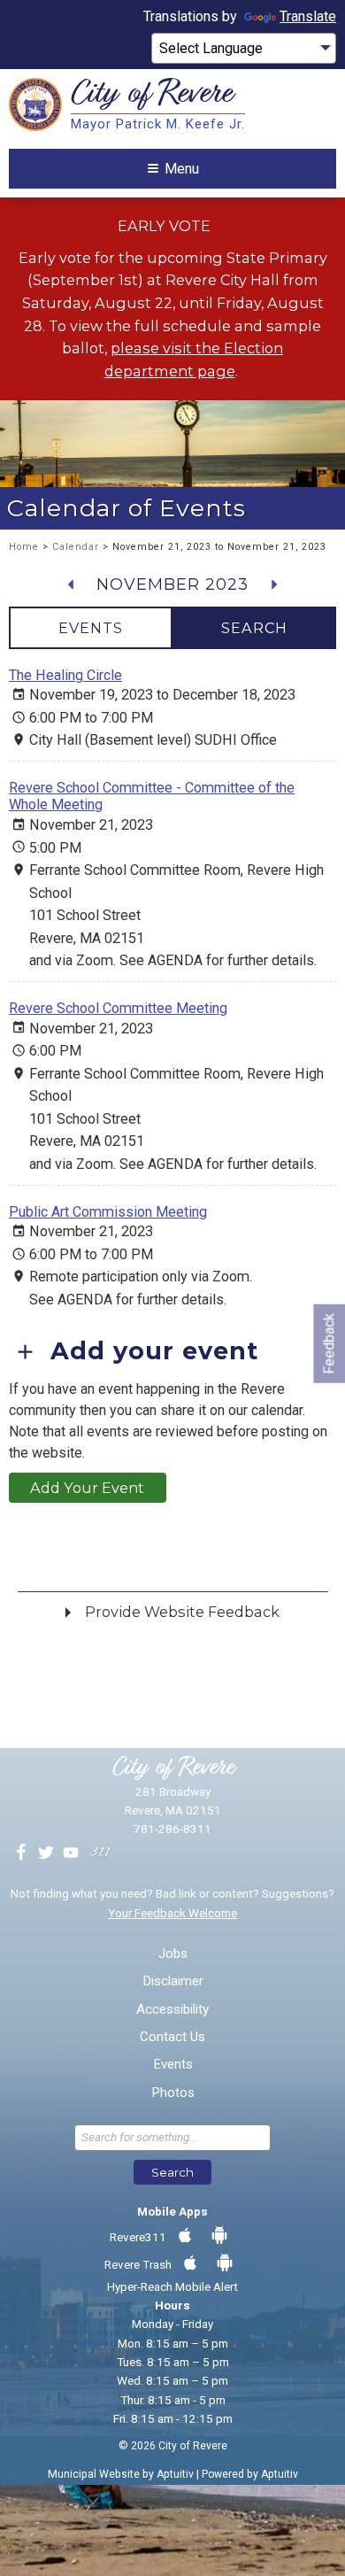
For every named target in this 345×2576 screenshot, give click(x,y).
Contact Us (172, 2037)
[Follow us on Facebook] (21, 1853)
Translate (308, 16)
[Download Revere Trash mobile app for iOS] (190, 2263)
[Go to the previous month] (71, 584)
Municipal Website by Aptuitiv (121, 2474)
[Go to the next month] (274, 584)
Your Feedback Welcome (172, 1913)
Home (24, 547)
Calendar (76, 547)
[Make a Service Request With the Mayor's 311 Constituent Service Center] (100, 1853)
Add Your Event (87, 1488)
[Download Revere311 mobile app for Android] (219, 2236)
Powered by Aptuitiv (250, 2474)
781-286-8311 (172, 1829)
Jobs (173, 1954)
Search (172, 2172)
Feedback (329, 1343)
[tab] (91, 628)
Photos (173, 2093)
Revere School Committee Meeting (118, 1008)
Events (173, 2065)
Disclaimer (173, 1981)
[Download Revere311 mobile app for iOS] (185, 2236)
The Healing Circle (65, 675)
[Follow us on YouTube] (71, 1853)
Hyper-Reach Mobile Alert (172, 2286)
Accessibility (172, 2010)
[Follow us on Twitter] (46, 1853)
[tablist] (172, 628)
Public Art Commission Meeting (108, 1212)
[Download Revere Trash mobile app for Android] (225, 2263)
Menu (182, 169)
